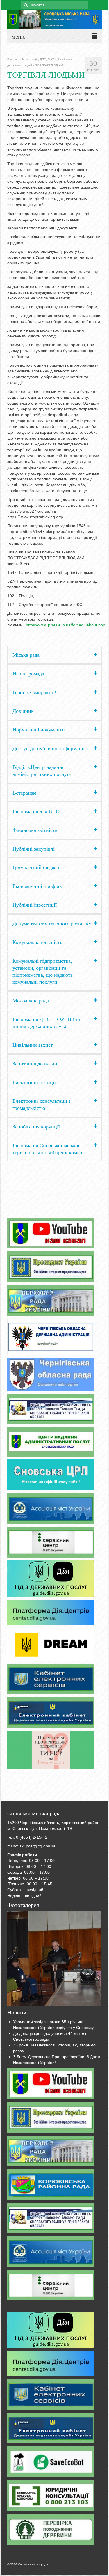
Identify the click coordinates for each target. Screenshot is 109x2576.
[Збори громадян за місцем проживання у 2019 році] (54, 1959)
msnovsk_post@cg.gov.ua (31, 1846)
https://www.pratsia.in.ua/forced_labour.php (66, 625)
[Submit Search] (25, 5)
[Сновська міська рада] (54, 19)
